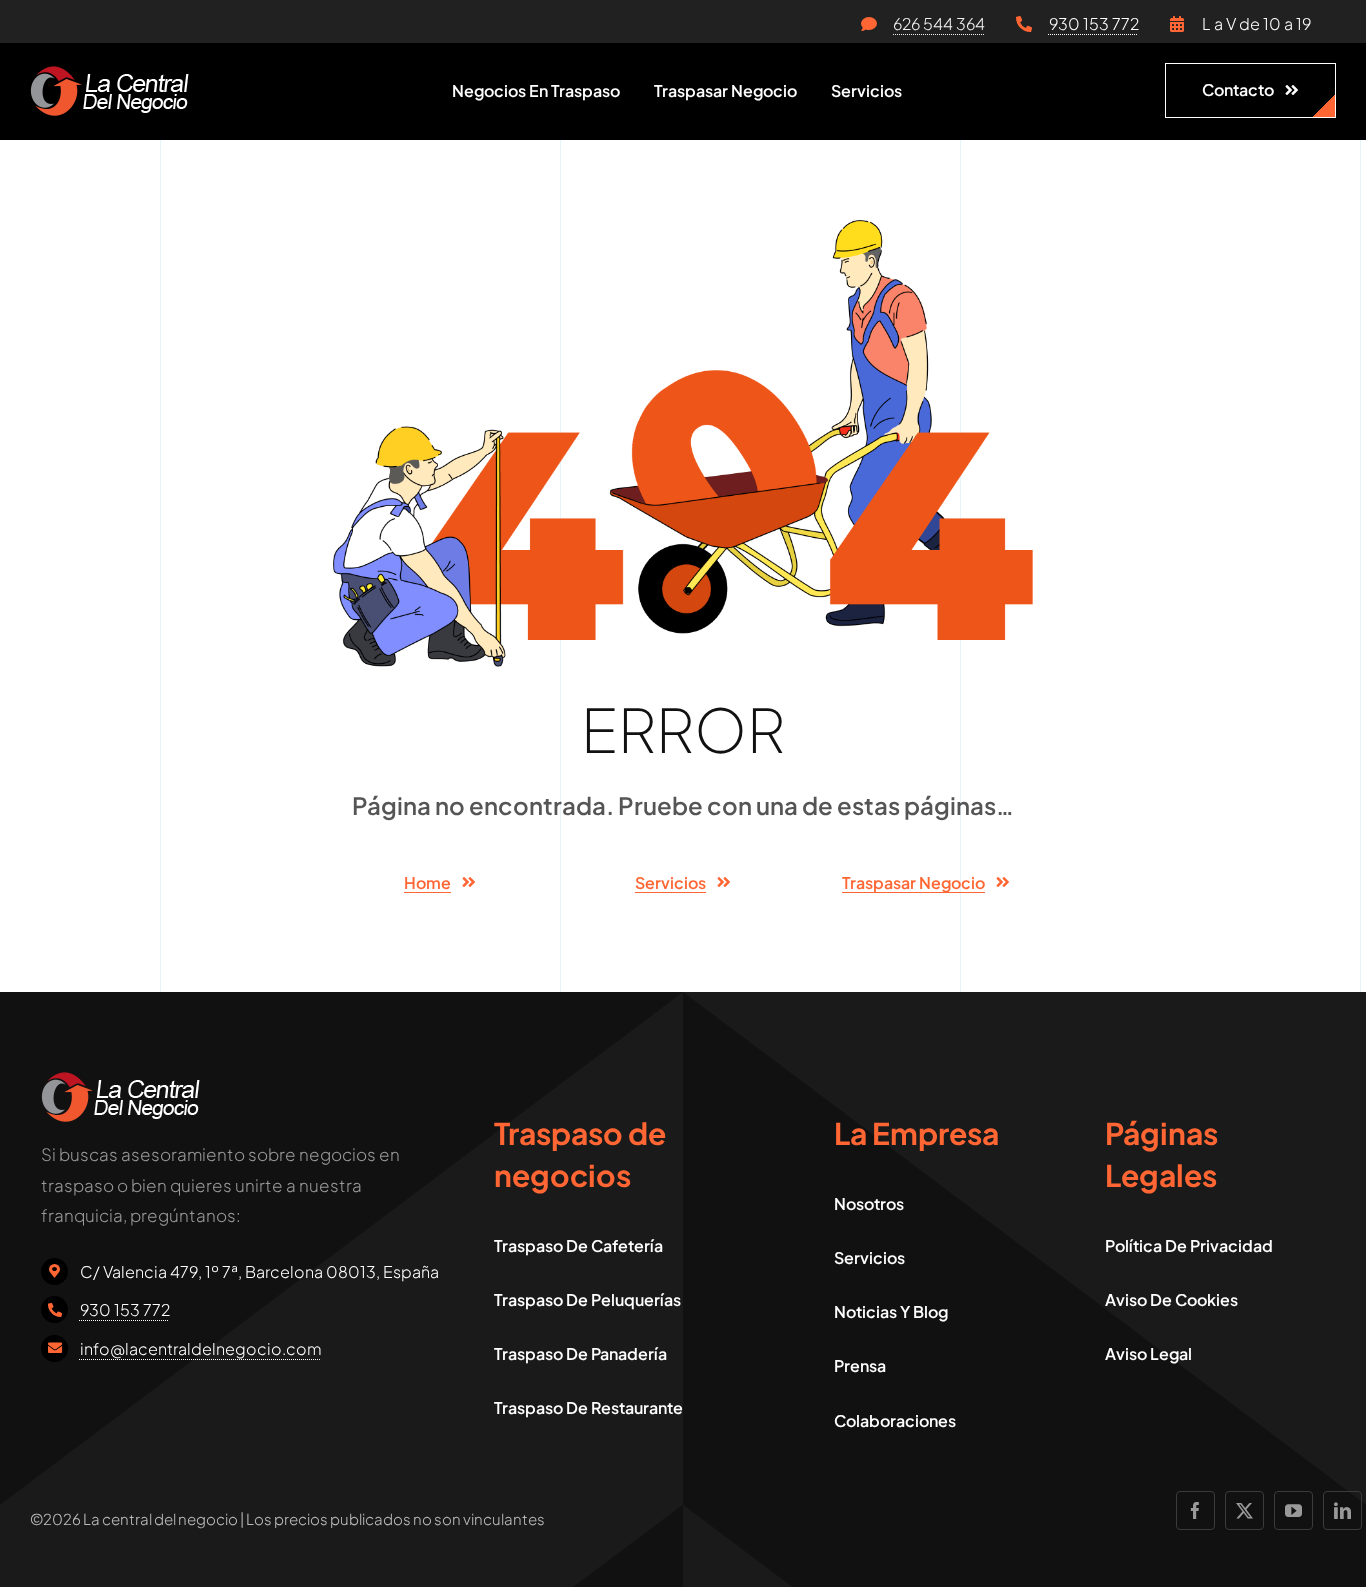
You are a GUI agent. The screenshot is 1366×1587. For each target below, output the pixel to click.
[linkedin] (1342, 1510)
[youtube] (1293, 1510)
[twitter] (1244, 1510)
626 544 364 (939, 23)
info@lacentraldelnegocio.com (201, 1348)
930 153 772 (1094, 23)
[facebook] (1195, 1510)
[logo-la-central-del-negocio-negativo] (109, 74)
